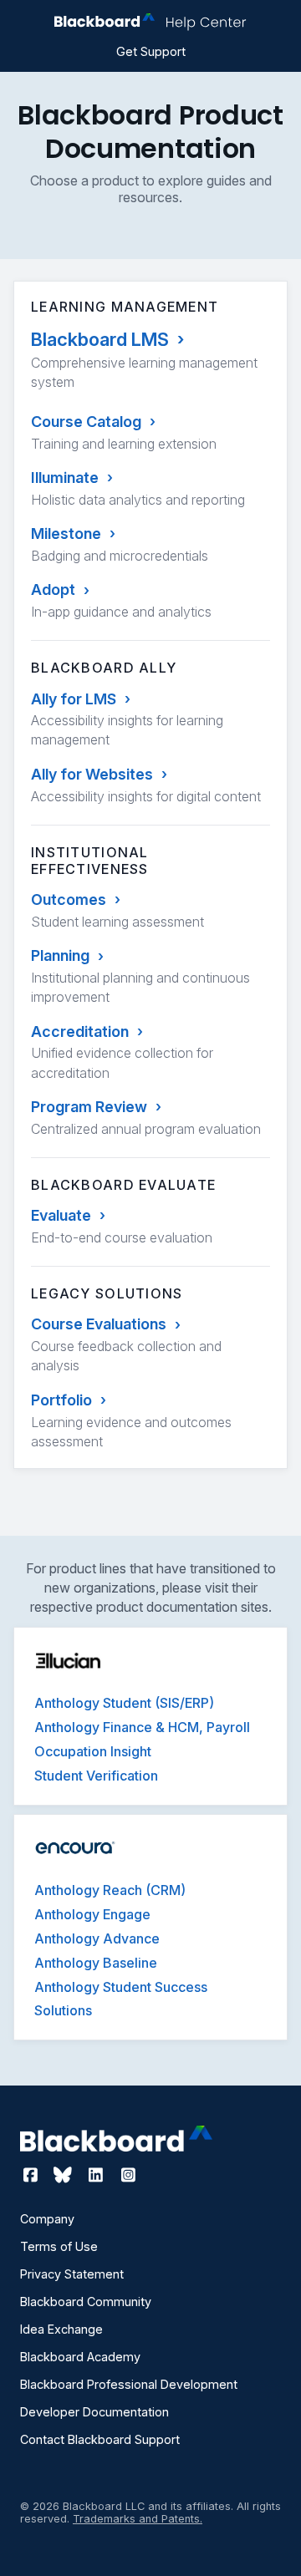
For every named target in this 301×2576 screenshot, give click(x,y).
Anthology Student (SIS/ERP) (124, 1703)
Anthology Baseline (96, 1963)
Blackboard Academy (80, 2357)
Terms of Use (59, 2246)
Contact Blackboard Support (100, 2439)
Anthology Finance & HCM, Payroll (142, 1727)
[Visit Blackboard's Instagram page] (128, 2175)
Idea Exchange (61, 2329)
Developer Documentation (94, 2412)
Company (47, 2219)
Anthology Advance (97, 1938)
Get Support (151, 51)
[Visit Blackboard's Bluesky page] (65, 2175)
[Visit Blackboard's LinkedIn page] (97, 2175)
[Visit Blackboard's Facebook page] (32, 2175)
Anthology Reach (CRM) (110, 1890)
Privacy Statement (72, 2274)
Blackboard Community (86, 2302)
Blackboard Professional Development (129, 2384)
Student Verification (96, 1776)
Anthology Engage (92, 1914)
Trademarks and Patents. (138, 2519)
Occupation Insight (93, 1751)
